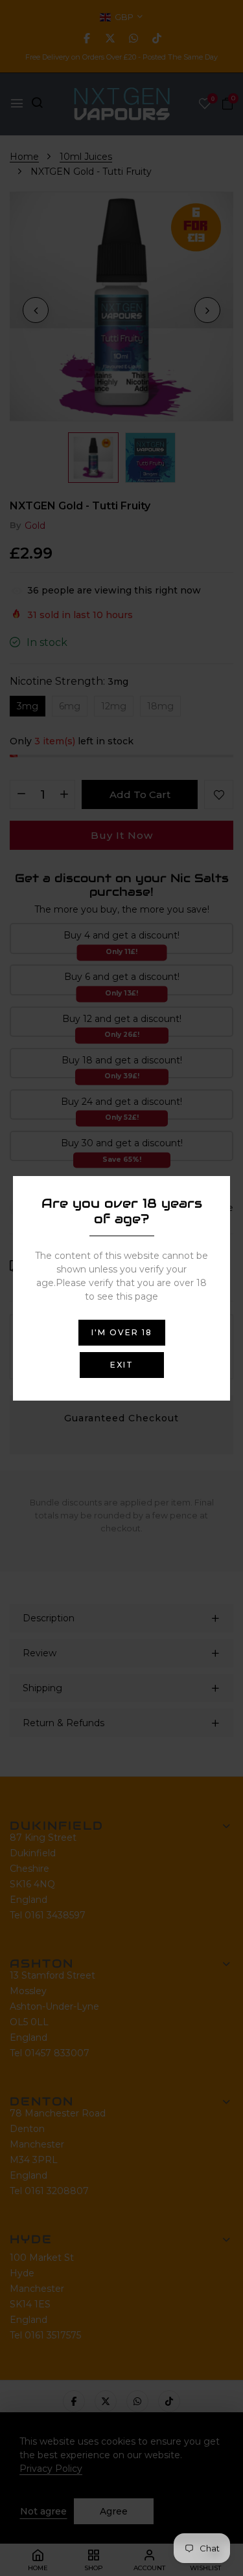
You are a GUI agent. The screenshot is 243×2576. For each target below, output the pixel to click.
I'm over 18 (122, 1332)
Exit (122, 1365)
